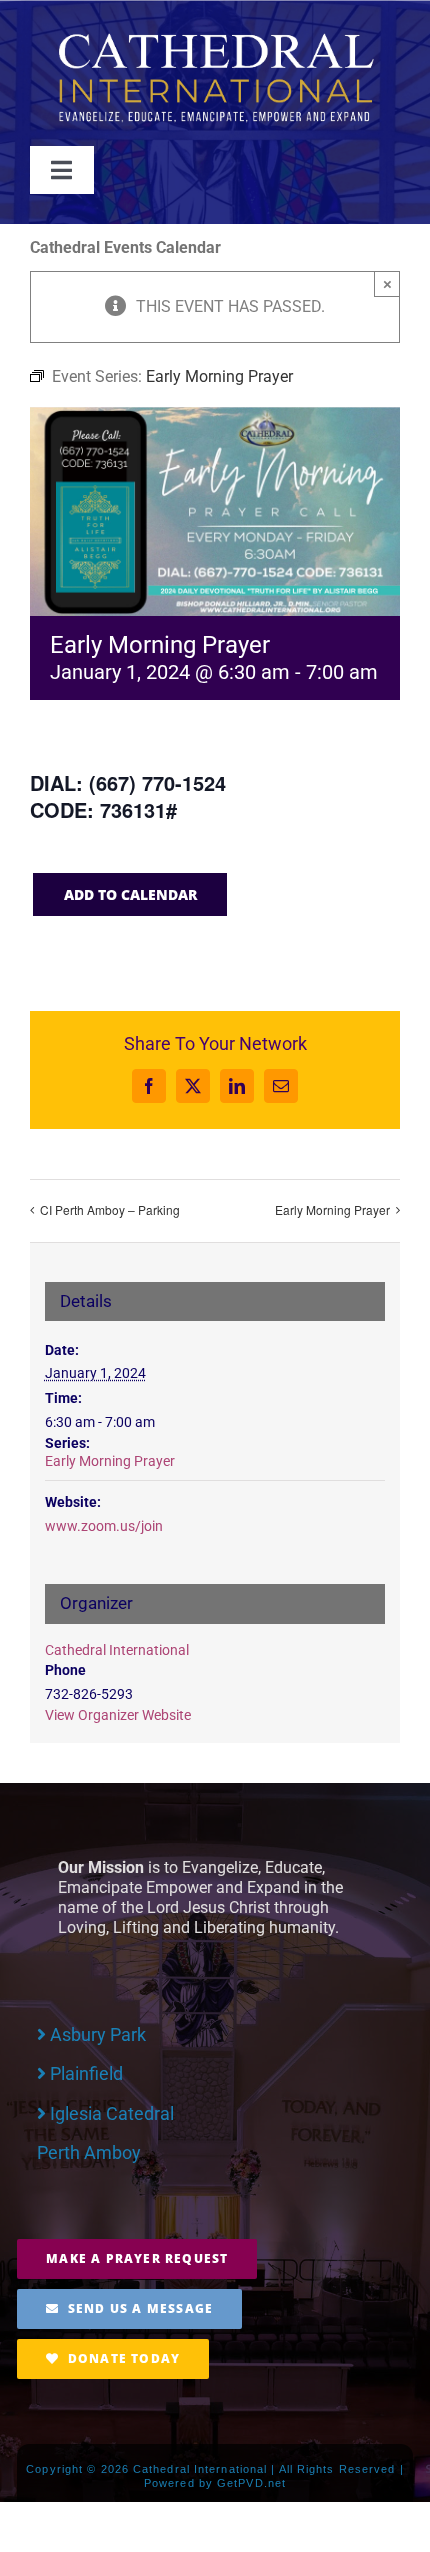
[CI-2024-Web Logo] (215, 37)
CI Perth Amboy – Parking (110, 1209)
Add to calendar (130, 894)
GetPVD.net (251, 2483)
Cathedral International (117, 1650)
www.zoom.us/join (104, 1526)
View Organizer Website (118, 1715)
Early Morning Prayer (332, 1209)
